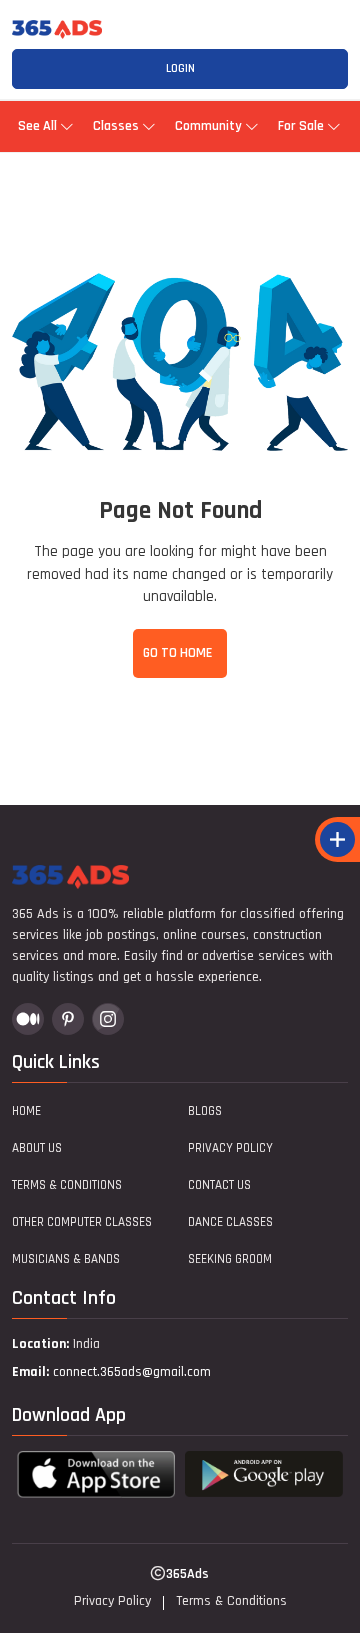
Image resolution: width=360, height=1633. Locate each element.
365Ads (187, 1574)
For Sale (301, 126)
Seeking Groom (230, 1259)
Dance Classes (230, 1222)
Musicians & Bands (66, 1259)
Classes (116, 126)
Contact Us (219, 1185)
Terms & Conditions (67, 1185)
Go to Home (177, 653)
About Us (37, 1148)
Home (26, 1111)
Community (208, 126)
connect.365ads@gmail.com (132, 1372)
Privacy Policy (230, 1148)
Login (180, 68)
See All (37, 126)
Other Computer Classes (82, 1222)
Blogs (205, 1111)
